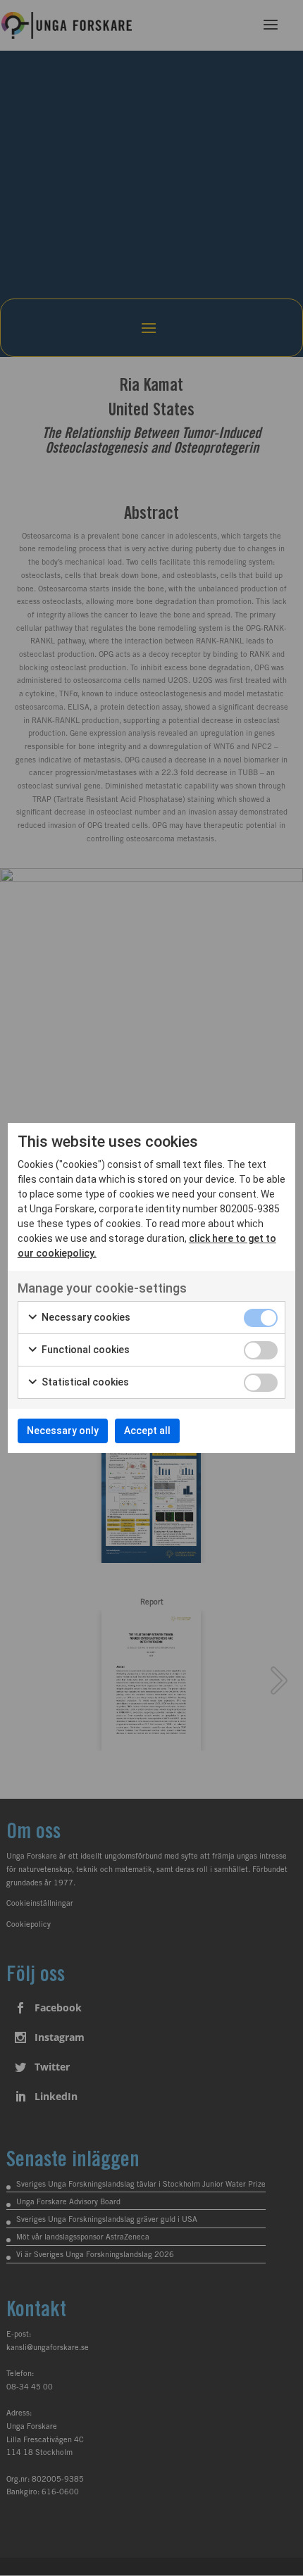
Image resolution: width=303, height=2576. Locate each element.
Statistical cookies (84, 1382)
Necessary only (63, 1431)
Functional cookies (85, 1350)
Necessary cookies (85, 1317)
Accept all (147, 1431)
